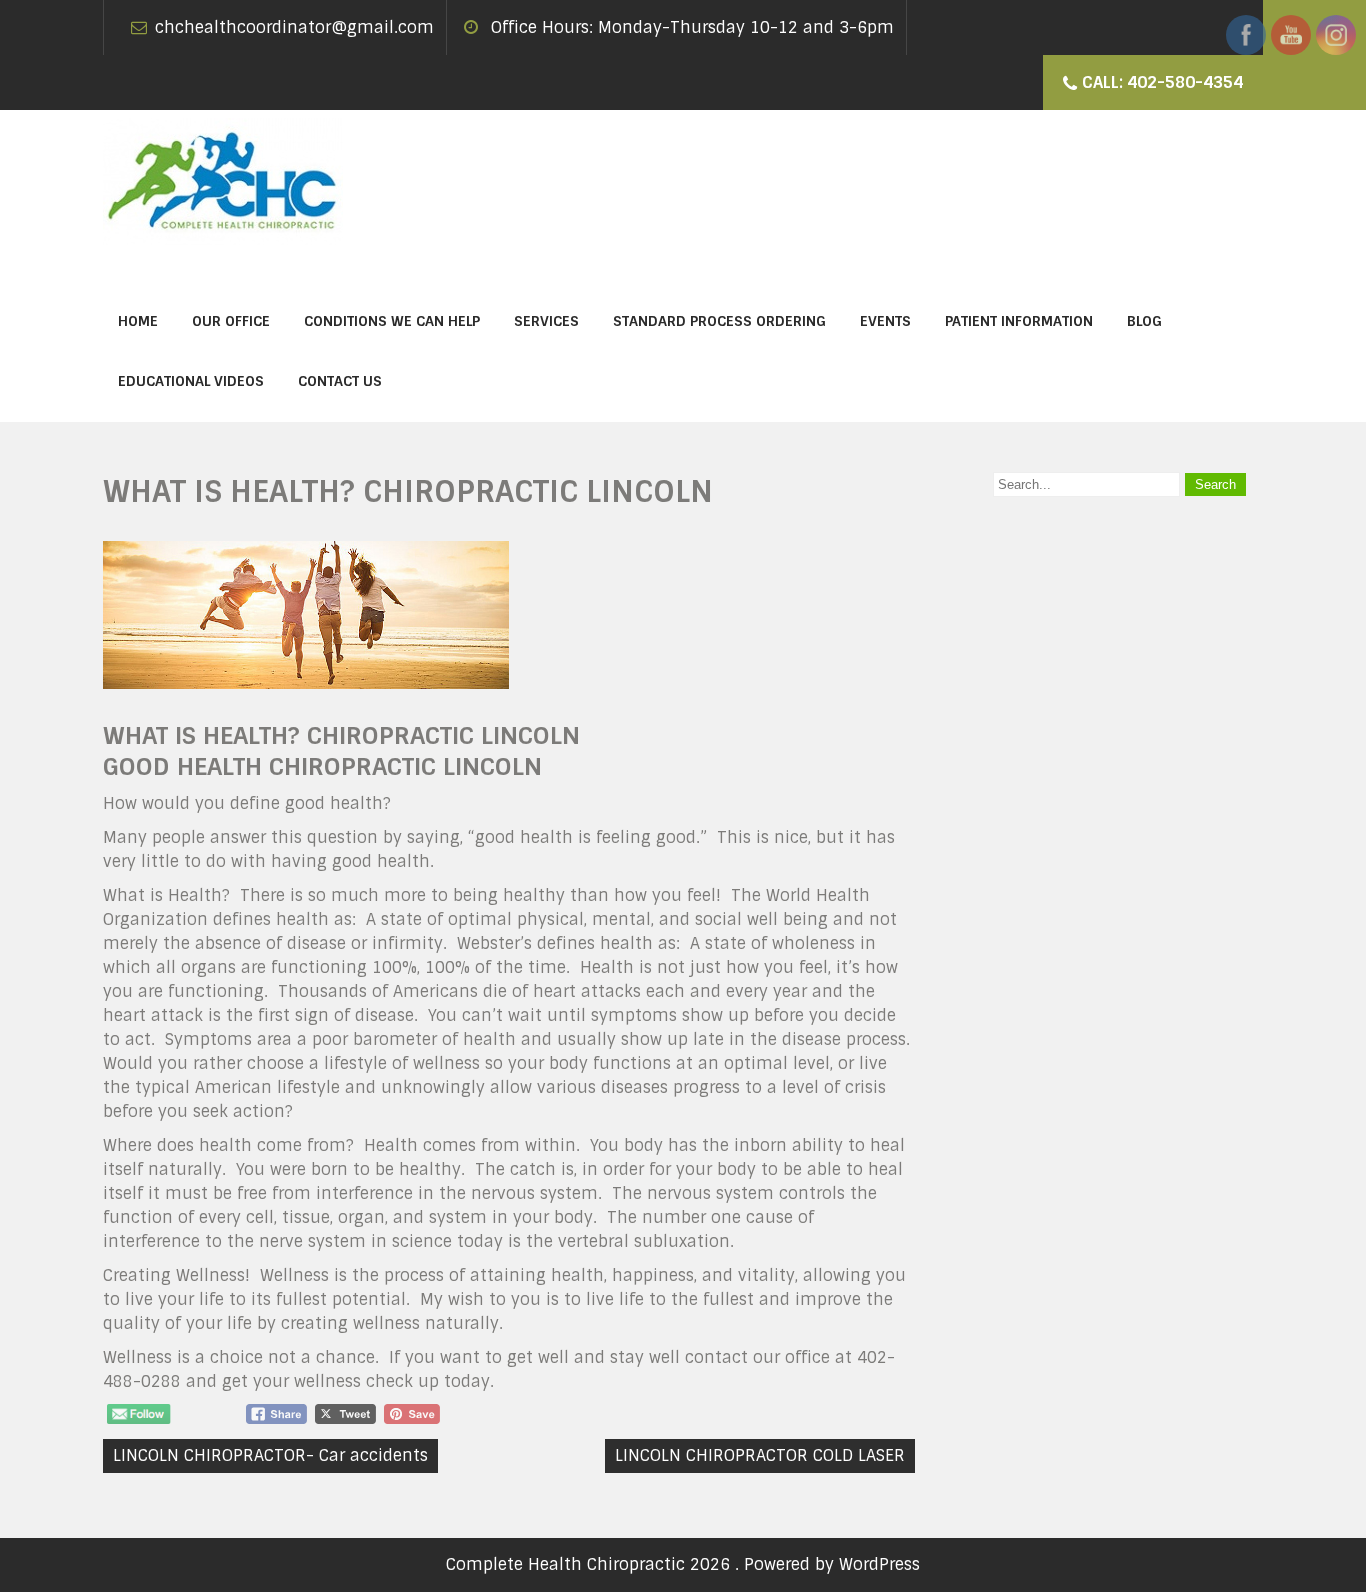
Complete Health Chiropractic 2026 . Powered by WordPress (683, 1564)
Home (138, 321)
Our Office (231, 321)
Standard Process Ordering (719, 321)
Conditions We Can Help (392, 321)
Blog (1144, 321)
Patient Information (1019, 321)
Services (546, 321)
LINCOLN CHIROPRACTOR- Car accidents (270, 1455)
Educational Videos (191, 381)
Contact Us (340, 381)
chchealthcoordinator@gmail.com (294, 27)
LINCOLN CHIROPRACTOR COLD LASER (760, 1455)
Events (885, 321)
